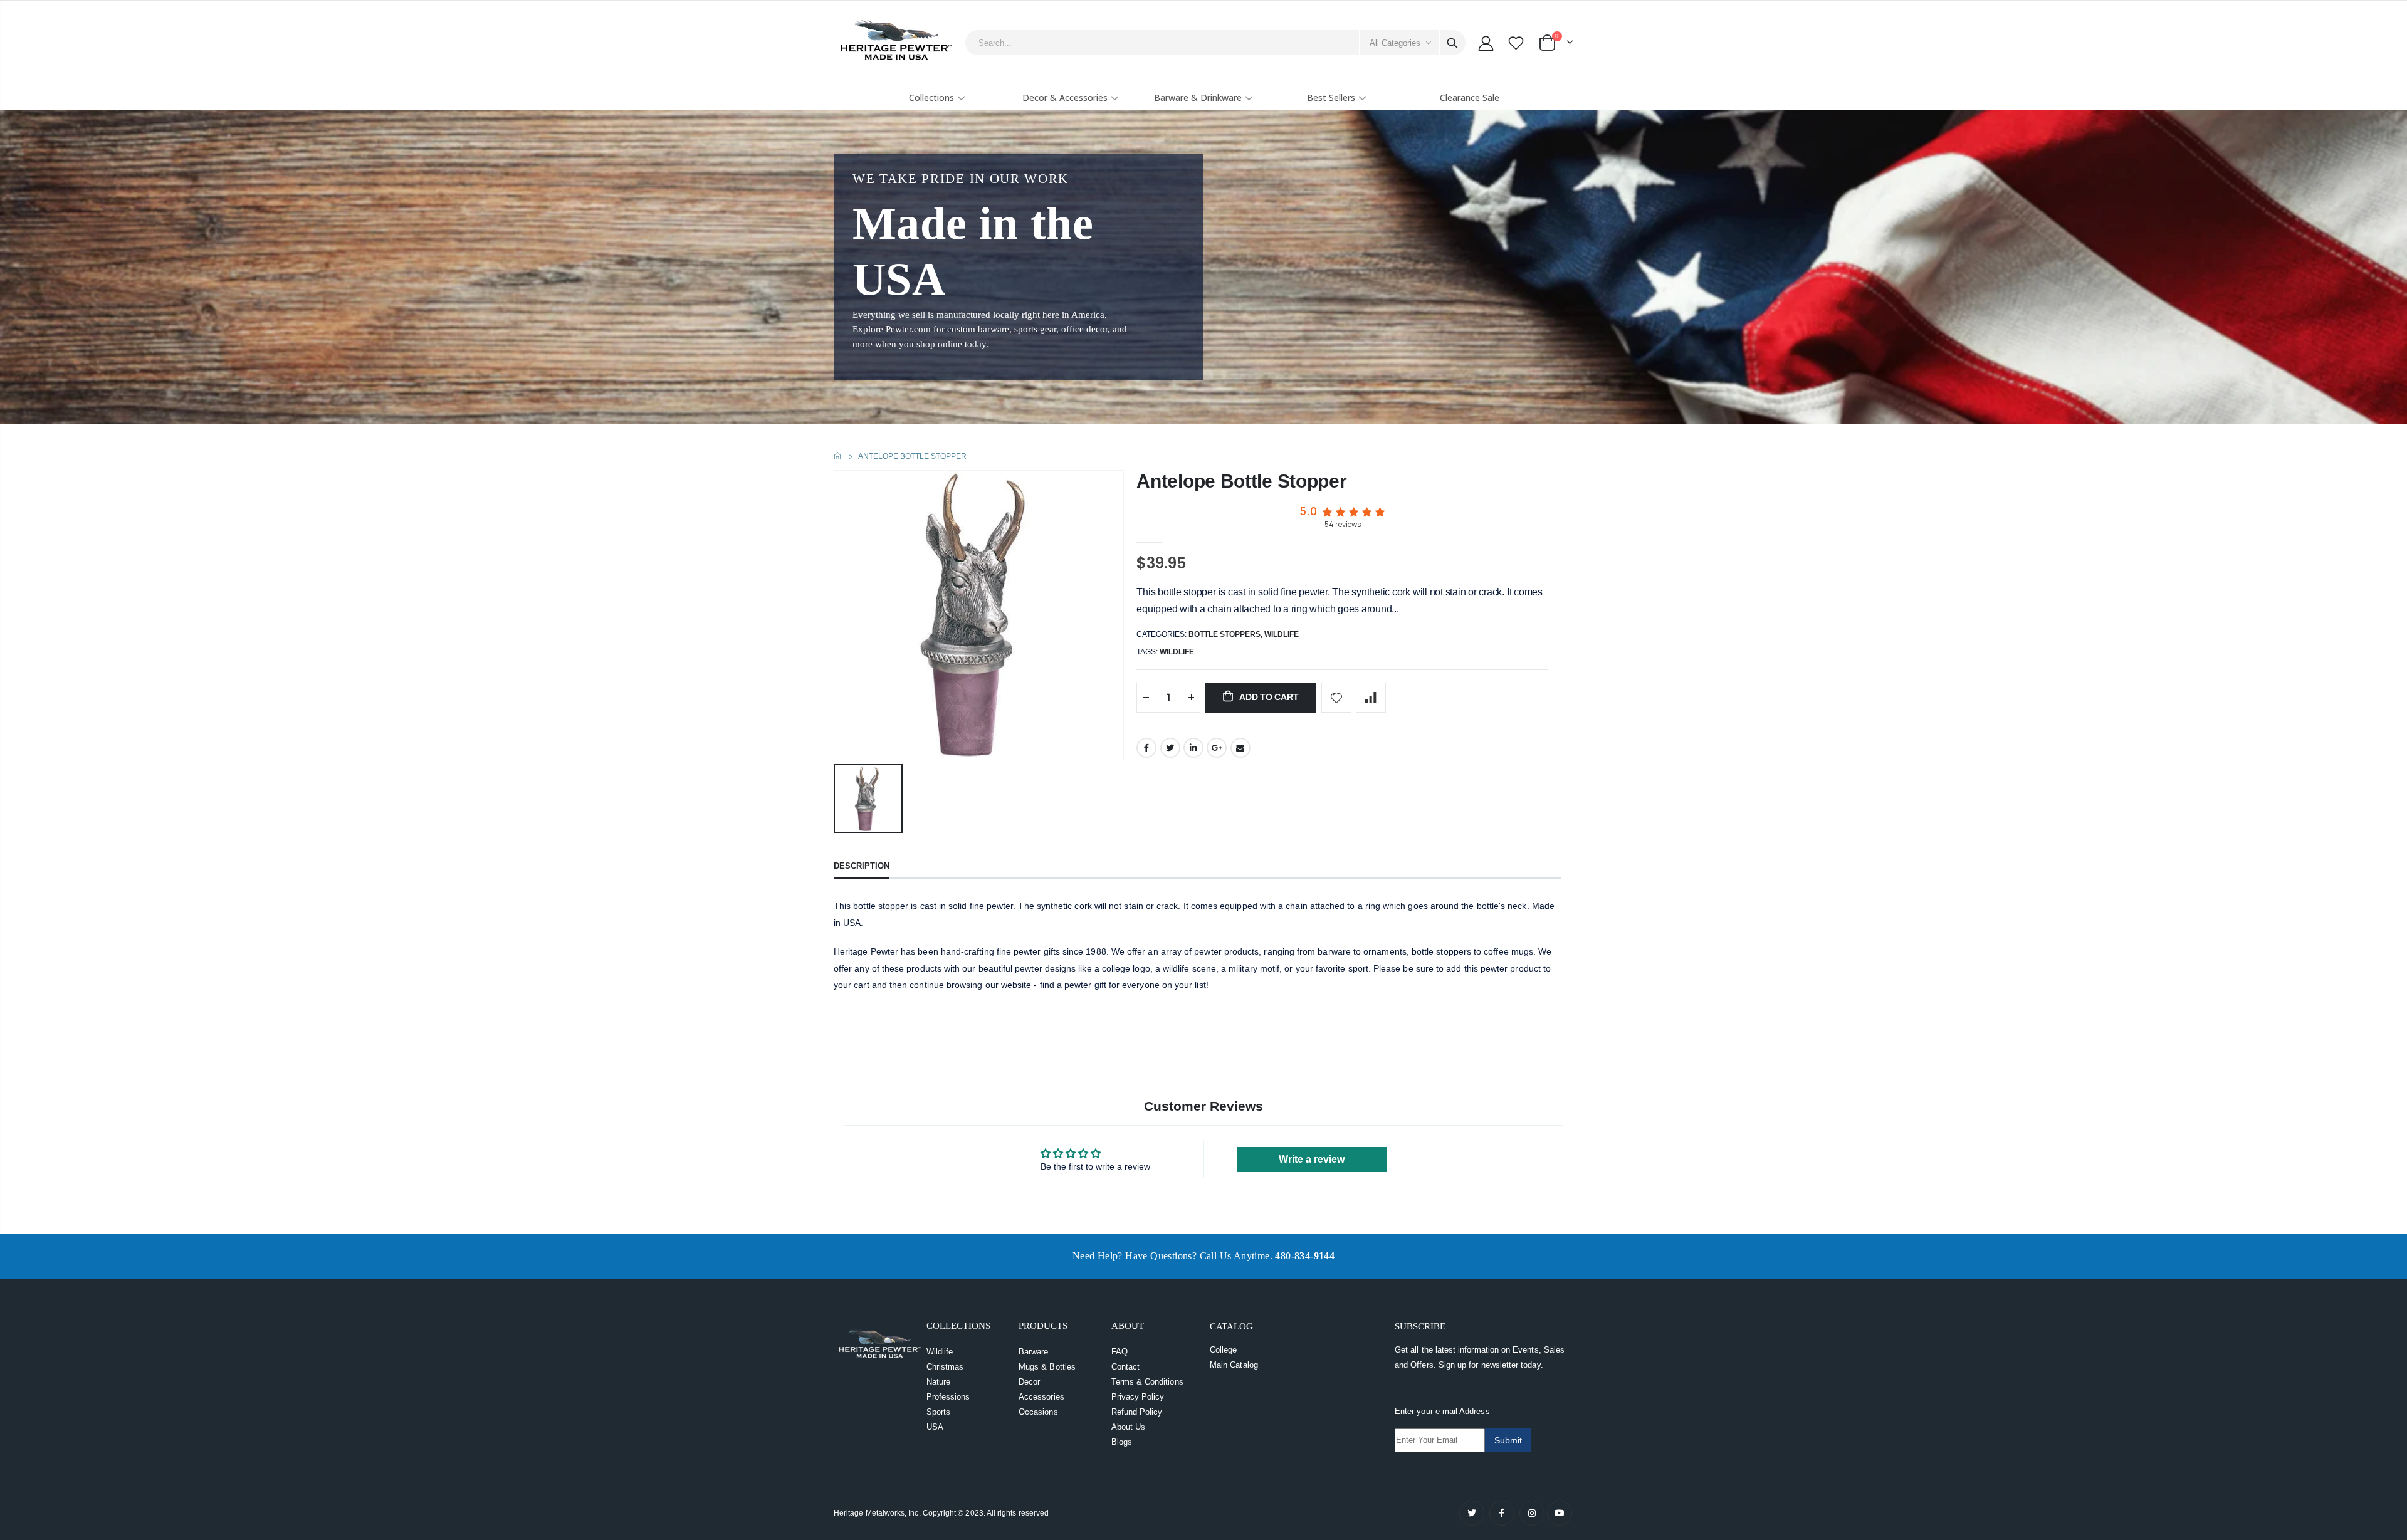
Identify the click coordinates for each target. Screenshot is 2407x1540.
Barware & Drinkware (1198, 97)
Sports (938, 1412)
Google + (1217, 748)
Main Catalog (1234, 1365)
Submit (1508, 1440)
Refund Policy (1137, 1412)
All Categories (1395, 43)
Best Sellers (1331, 97)
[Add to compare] (1371, 698)
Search (1452, 43)
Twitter (1170, 748)
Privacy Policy (1138, 1397)
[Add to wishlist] (1336, 698)
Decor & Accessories (1065, 97)
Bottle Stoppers (1224, 634)
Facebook (1146, 748)
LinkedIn (1193, 748)
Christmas (945, 1367)
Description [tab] (862, 866)
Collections (931, 97)
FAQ (1120, 1352)
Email (1240, 748)
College (1223, 1350)
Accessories (1041, 1397)
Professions (948, 1397)
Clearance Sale (1470, 97)
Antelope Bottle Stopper (1241, 481)
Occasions (1038, 1412)
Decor (1029, 1382)
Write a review (1312, 1159)
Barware (1033, 1352)
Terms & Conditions (1147, 1382)
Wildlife (1282, 634)
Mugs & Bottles (1047, 1367)
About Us (1129, 1427)
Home (838, 456)
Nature (938, 1382)
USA (935, 1427)
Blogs (1122, 1442)
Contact (1125, 1367)
